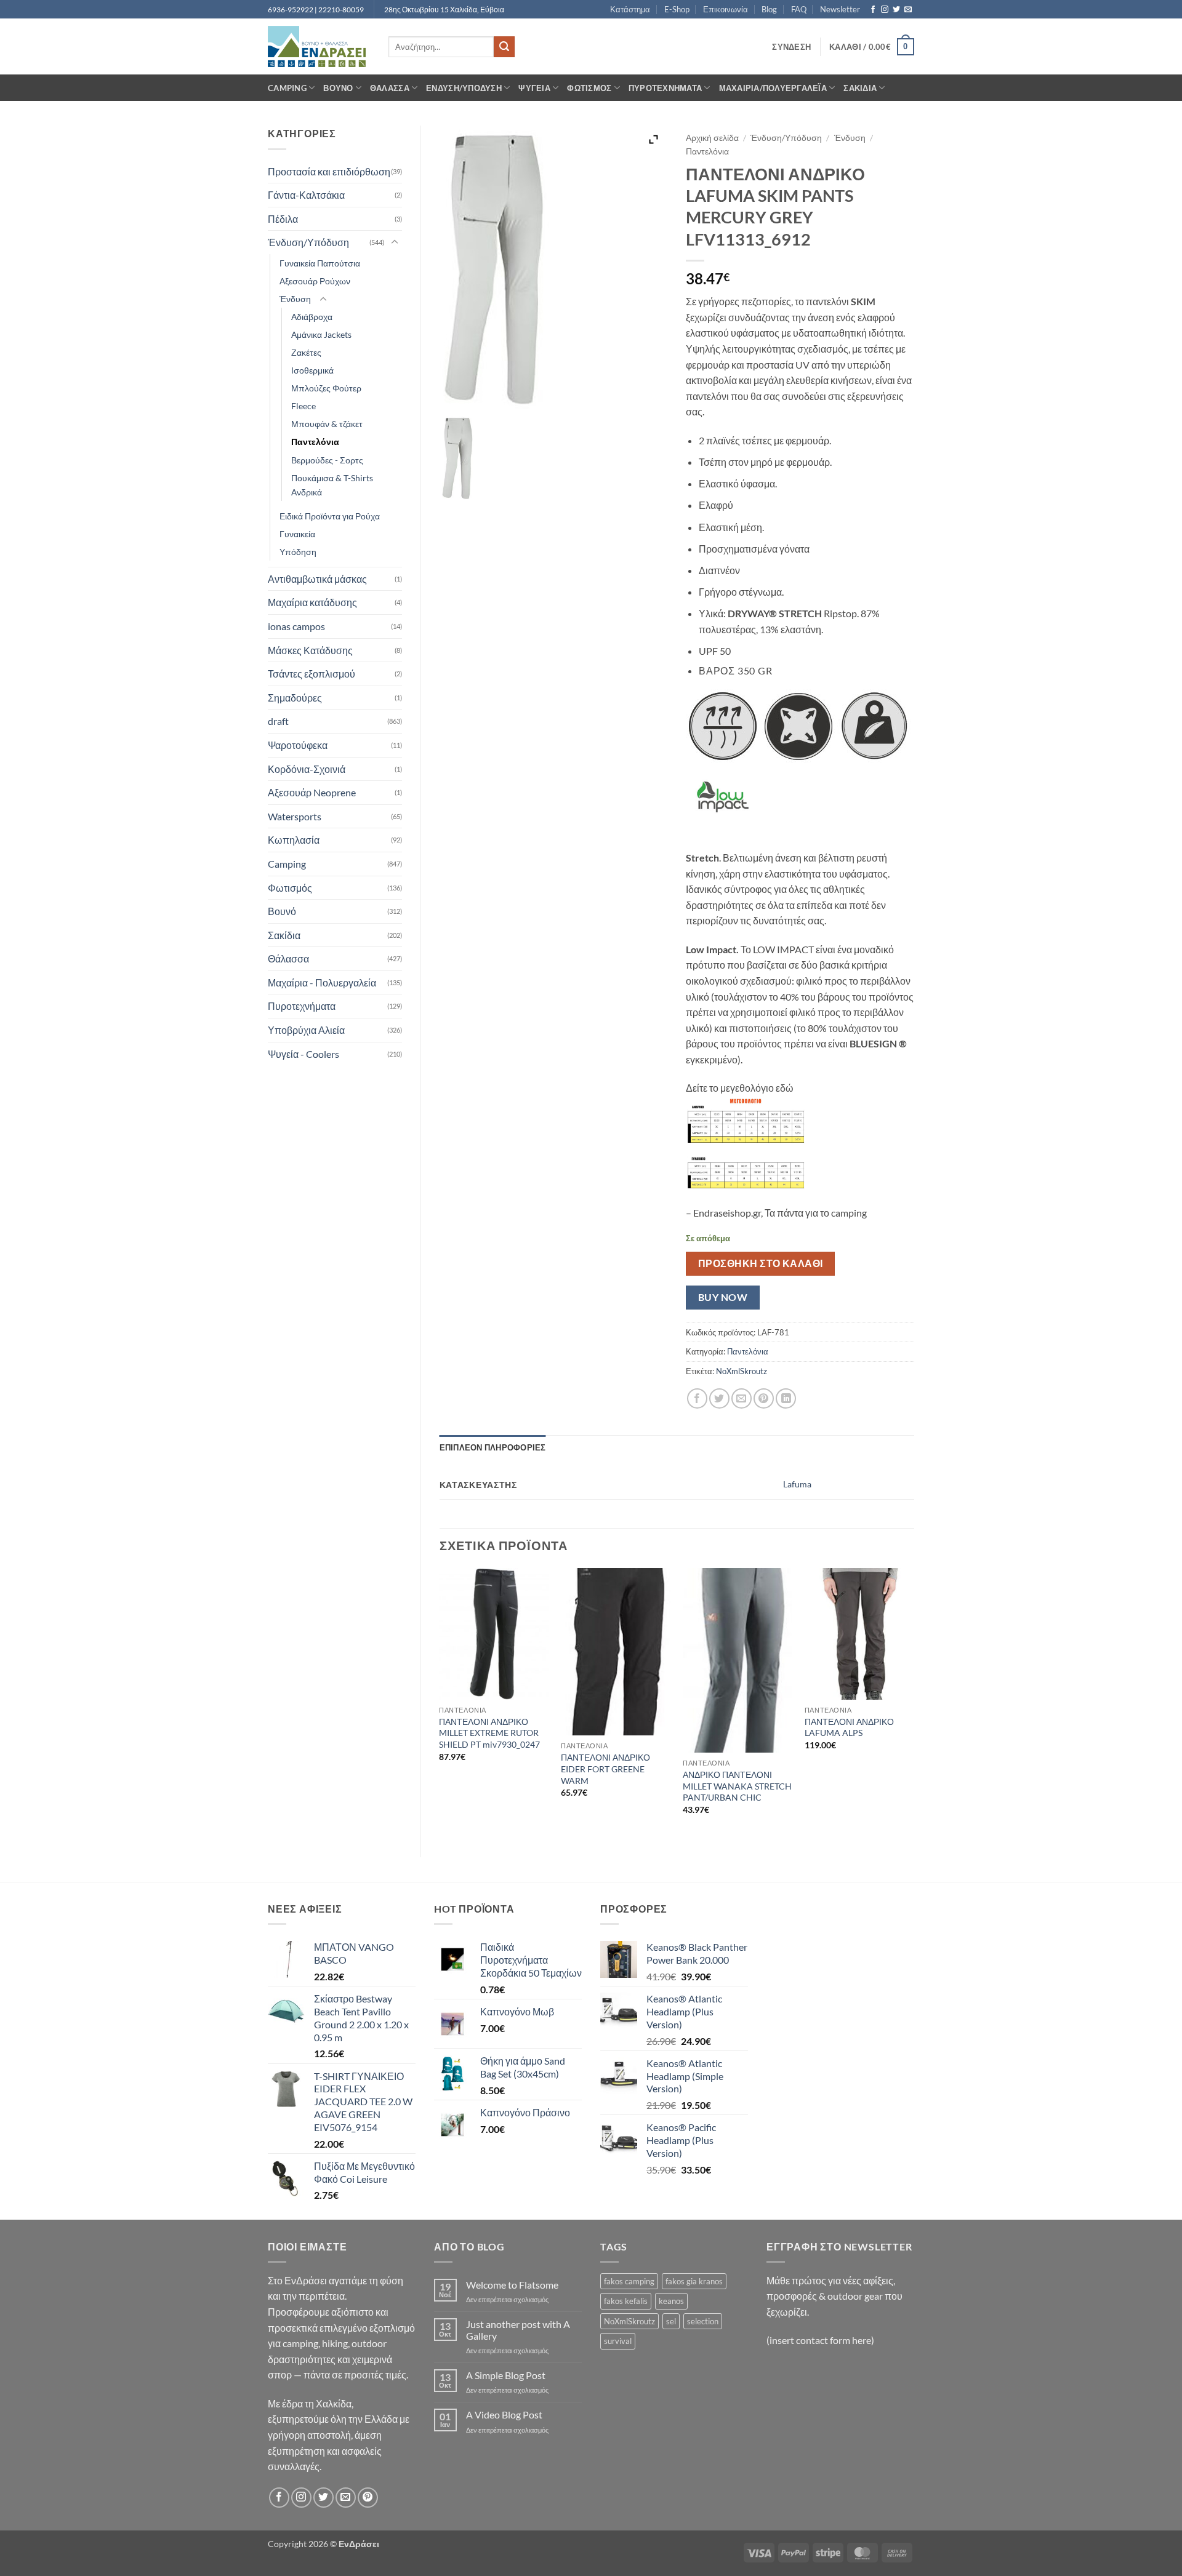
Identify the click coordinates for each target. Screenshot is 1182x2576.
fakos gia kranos (694, 2281)
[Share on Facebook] (697, 1398)
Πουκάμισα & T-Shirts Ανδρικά (332, 485)
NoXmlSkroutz (742, 1371)
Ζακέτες (306, 352)
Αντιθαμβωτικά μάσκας (317, 579)
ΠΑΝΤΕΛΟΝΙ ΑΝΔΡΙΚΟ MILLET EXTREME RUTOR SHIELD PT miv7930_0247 (489, 1733)
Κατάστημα (630, 9)
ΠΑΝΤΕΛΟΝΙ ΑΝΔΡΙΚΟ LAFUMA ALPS (849, 1727)
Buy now (723, 1297)
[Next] (914, 1702)
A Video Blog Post (504, 2414)
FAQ (799, 9)
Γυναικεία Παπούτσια (320, 263)
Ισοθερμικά (312, 370)
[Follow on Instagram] (885, 10)
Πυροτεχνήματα (665, 88)
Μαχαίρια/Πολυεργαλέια (773, 88)
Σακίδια (860, 88)
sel (671, 2321)
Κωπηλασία (294, 840)
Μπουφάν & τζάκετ (327, 424)
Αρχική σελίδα (712, 138)
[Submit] (504, 47)
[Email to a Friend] (742, 1398)
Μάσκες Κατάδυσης (310, 650)
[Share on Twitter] (719, 1398)
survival (618, 2341)
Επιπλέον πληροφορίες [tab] (493, 1447)
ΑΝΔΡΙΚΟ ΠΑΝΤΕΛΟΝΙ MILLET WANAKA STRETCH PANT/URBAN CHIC (737, 1786)
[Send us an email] (908, 10)
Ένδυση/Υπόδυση (464, 88)
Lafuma (797, 1484)
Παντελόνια (315, 442)
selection (703, 2321)
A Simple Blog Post (506, 2375)
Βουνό (338, 88)
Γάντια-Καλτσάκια (306, 195)
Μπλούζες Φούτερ (326, 388)
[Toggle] (395, 242)
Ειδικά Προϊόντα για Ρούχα (330, 516)
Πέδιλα (283, 219)
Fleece (304, 406)
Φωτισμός (589, 88)
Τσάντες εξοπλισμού (312, 674)
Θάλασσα (390, 88)
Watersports (295, 816)
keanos (671, 2301)
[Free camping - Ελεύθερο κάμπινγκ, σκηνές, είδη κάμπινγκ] (319, 46)
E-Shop (677, 9)
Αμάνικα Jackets (321, 334)
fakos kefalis (626, 2301)
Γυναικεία (297, 534)
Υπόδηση (298, 552)
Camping (287, 88)
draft (278, 721)
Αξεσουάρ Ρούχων (315, 281)
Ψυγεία (534, 88)
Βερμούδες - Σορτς (327, 460)
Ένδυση (295, 299)
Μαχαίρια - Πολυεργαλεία (322, 982)
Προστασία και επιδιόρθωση (329, 171)
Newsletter (840, 9)
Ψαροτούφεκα (298, 745)
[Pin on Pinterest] (764, 1398)
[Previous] (440, 1702)
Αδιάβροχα (312, 317)
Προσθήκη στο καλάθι (761, 1263)
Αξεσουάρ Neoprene (312, 792)
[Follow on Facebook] (873, 10)
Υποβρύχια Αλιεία (306, 1030)
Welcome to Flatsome (512, 2285)
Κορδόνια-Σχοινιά (307, 769)
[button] (791, 47)
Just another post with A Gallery (518, 2330)
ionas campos (296, 626)
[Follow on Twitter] (896, 10)
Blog (769, 9)
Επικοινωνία (726, 9)
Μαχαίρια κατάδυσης (312, 602)
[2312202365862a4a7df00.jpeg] (457, 458)
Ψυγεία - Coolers (304, 1054)
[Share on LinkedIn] (786, 1398)
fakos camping (629, 2281)
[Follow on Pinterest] (368, 2498)
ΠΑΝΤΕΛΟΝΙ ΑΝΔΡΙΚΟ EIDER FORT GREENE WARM (605, 1769)
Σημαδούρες (295, 698)
